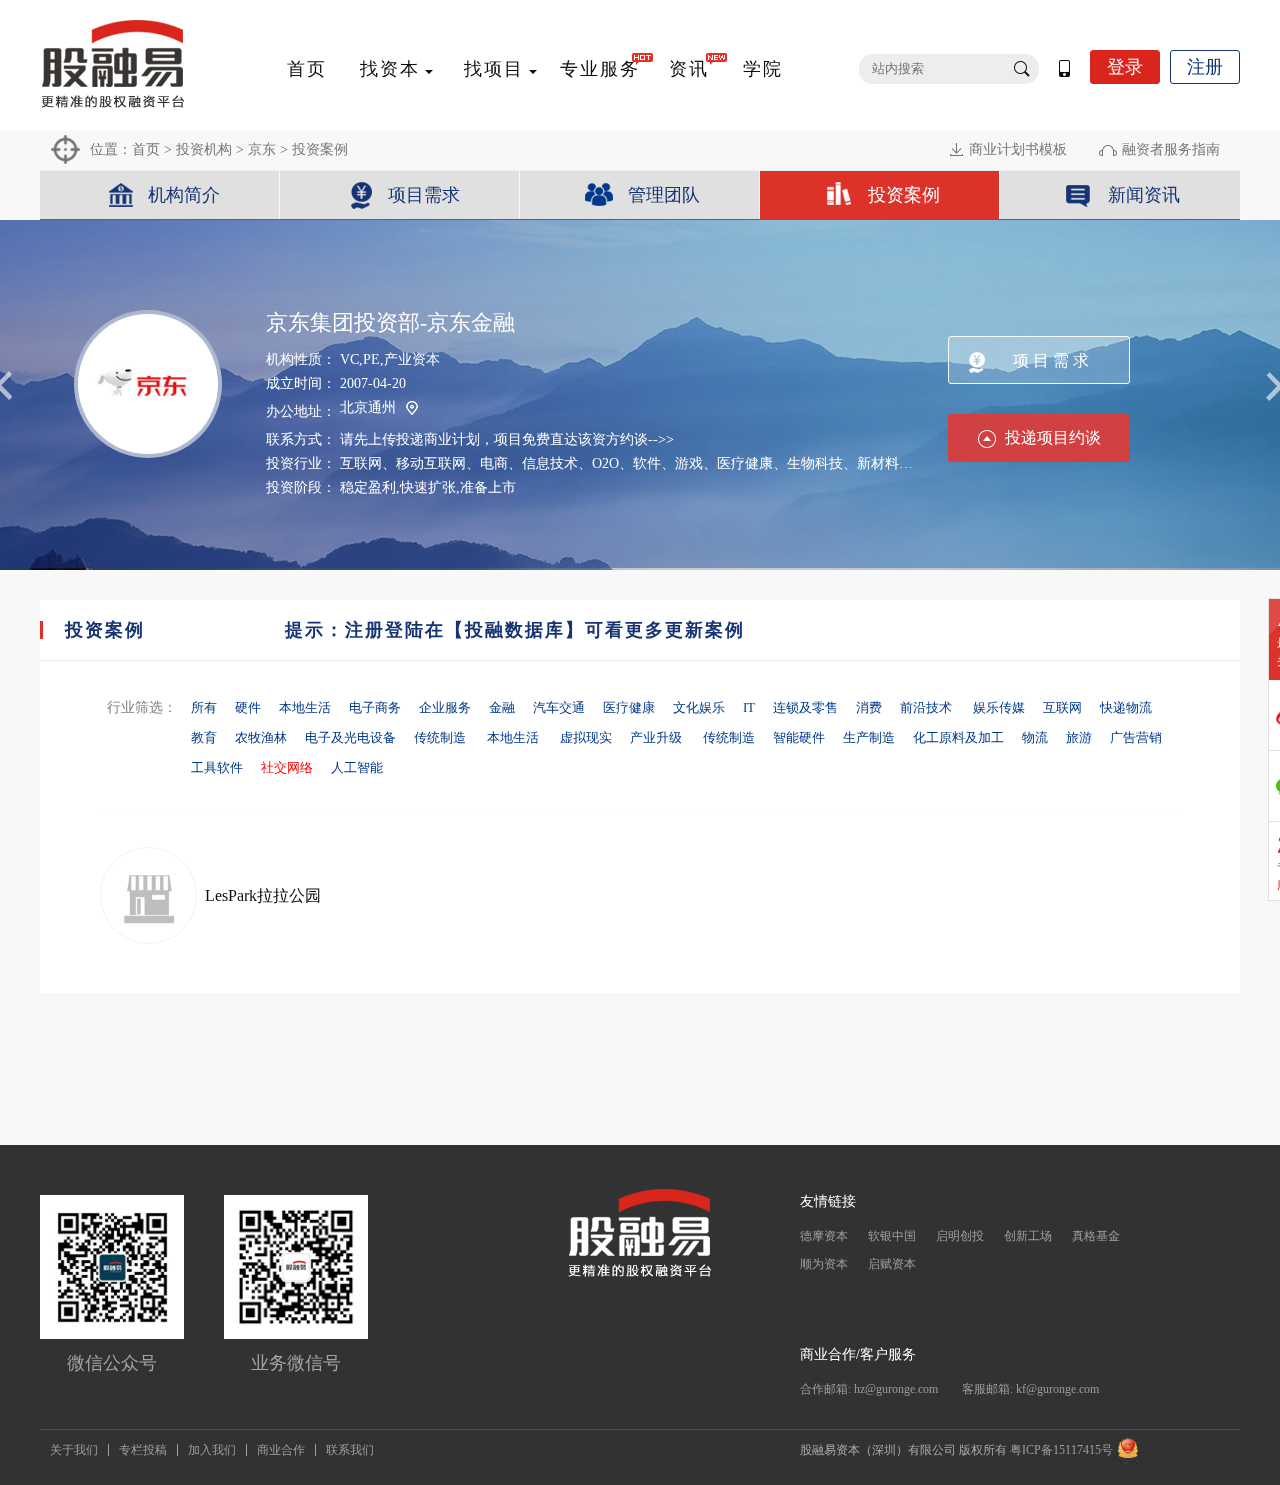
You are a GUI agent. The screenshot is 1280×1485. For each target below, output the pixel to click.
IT (749, 707)
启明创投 (960, 1236)
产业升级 (657, 737)
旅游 (1079, 737)
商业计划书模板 (1018, 149)
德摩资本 (824, 1236)
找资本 (390, 69)
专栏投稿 (143, 1450)
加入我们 (212, 1450)
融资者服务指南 (1171, 149)
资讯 (689, 69)
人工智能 (357, 767)
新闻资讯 (1144, 195)
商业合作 (281, 1450)
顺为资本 (824, 1264)
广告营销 (1136, 737)
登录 (1125, 67)
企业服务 (445, 707)
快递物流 (1126, 707)
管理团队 (664, 195)
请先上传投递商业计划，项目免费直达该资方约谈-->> (507, 439)
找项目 (494, 69)
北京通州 (368, 407)
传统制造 (441, 737)
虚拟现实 (586, 737)
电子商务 (375, 707)
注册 (1205, 67)
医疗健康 (629, 707)
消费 (869, 707)
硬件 (248, 707)
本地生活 (305, 707)
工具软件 (217, 767)
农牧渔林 (261, 737)
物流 (1035, 737)
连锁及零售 (805, 707)
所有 (204, 707)
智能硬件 (799, 737)
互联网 (1062, 707)
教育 (204, 737)
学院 (763, 69)
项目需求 (424, 195)
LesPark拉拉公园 (263, 895)
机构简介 (184, 195)
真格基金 (1096, 1236)
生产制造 (869, 737)
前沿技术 (927, 707)
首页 (307, 69)
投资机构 (204, 149)
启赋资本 (892, 1264)
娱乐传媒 (999, 707)
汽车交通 (559, 707)
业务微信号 (296, 1363)
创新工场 (1028, 1236)
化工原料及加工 (958, 737)
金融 (502, 707)
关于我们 (74, 1450)
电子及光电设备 (350, 737)
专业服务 (600, 69)
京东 (262, 149)
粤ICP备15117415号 (1061, 1450)
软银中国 (892, 1236)
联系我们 (350, 1450)
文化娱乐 (699, 707)
